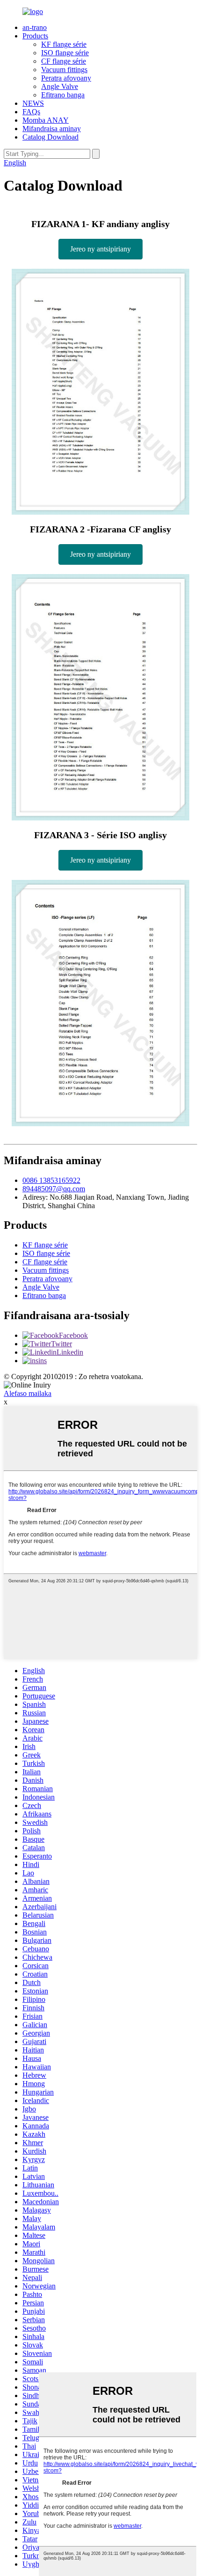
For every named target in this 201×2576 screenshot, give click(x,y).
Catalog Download (50, 137)
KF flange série (64, 44)
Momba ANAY (46, 120)
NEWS (33, 103)
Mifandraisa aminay (52, 129)
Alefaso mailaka (28, 1393)
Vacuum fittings (64, 70)
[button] (100, 249)
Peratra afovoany (66, 78)
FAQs (31, 112)
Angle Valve (60, 86)
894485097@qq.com (54, 1189)
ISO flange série (65, 53)
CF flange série (64, 61)
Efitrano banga (63, 95)
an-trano (35, 27)
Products (35, 36)
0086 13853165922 (51, 1180)
